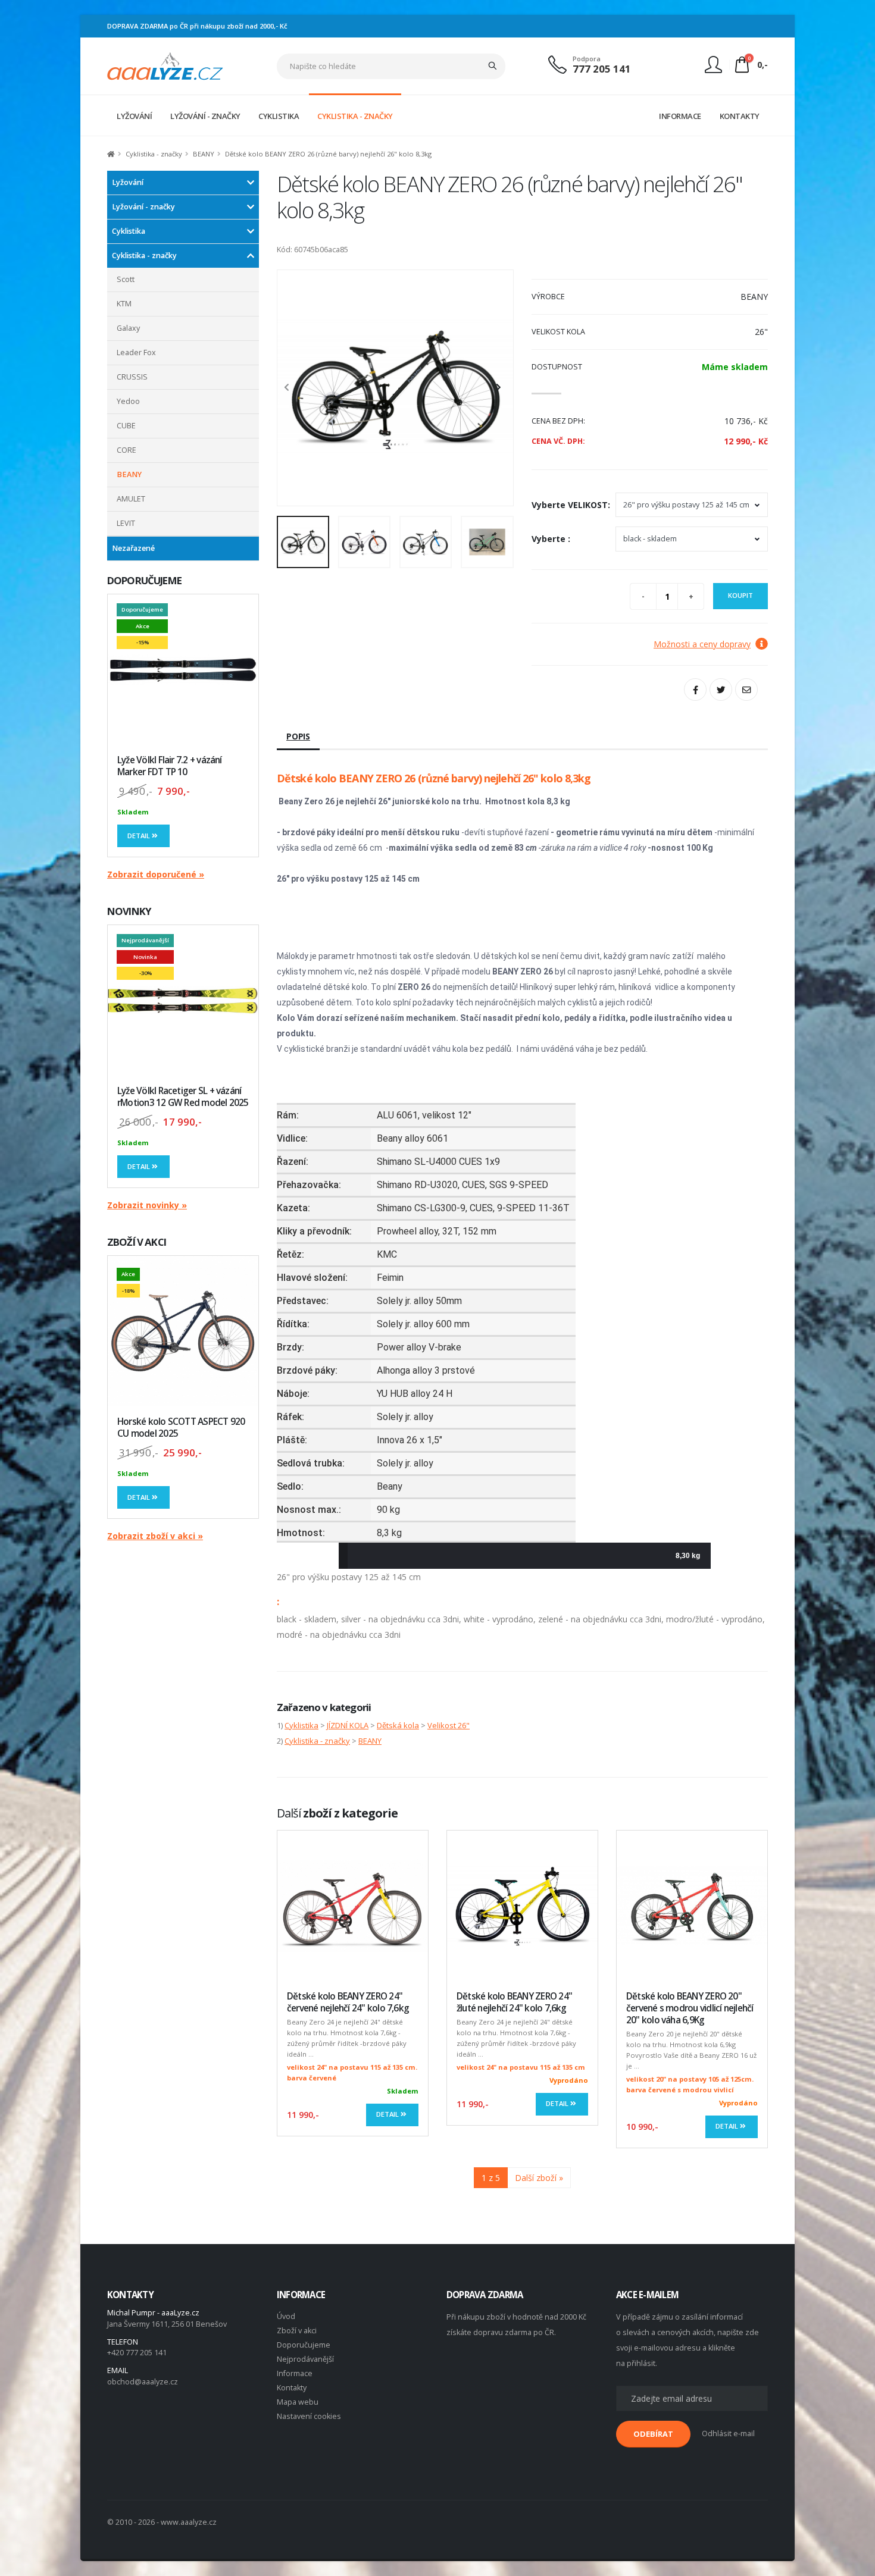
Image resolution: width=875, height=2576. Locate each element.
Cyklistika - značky (154, 154)
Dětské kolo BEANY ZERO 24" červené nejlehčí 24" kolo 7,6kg (348, 2002)
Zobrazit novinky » (147, 1205)
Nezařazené (133, 548)
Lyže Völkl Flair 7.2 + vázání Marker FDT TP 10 (170, 766)
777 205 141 (602, 69)
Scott (126, 279)
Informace (295, 2373)
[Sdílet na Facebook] (695, 690)
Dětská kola (398, 1725)
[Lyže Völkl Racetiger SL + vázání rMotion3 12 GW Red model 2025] (183, 1000)
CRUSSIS (132, 377)
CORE (126, 450)
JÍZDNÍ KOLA (348, 1725)
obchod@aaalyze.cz (143, 2382)
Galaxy (128, 328)
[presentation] (292, 388)
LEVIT (126, 523)
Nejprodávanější (305, 2359)
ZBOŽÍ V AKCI (137, 1242)
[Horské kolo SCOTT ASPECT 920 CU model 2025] (183, 1331)
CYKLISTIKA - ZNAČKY (355, 116)
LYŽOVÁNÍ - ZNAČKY (205, 116)
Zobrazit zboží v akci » (155, 1536)
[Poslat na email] (746, 690)
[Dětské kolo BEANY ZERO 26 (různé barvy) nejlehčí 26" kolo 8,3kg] (395, 388)
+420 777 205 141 (137, 2353)
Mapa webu (298, 2402)
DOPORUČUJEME (144, 580)
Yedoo (128, 401)
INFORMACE (680, 116)
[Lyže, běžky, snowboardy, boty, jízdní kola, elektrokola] (165, 65)
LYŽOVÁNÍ (134, 116)
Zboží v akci (297, 2331)
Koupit (740, 595)
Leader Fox (136, 352)
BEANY (204, 154)
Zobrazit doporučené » (156, 874)
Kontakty (292, 2388)
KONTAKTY (740, 116)
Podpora (587, 59)
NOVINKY (129, 911)
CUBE (126, 426)
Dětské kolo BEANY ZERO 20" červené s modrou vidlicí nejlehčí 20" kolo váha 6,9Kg (690, 2008)
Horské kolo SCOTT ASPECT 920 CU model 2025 (181, 1428)
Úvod (286, 2316)
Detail (140, 836)
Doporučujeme (304, 2345)
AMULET (131, 499)
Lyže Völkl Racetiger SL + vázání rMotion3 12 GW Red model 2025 (183, 1097)
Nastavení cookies (309, 2416)
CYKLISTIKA (279, 116)
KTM (124, 304)
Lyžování (128, 182)
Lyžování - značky (143, 207)
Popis (298, 736)
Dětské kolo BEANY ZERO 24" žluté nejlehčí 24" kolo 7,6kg (514, 2002)
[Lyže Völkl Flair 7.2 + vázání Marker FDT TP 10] (183, 670)
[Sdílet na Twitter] (721, 690)
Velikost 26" (449, 1725)
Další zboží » (539, 2178)
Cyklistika (129, 231)
